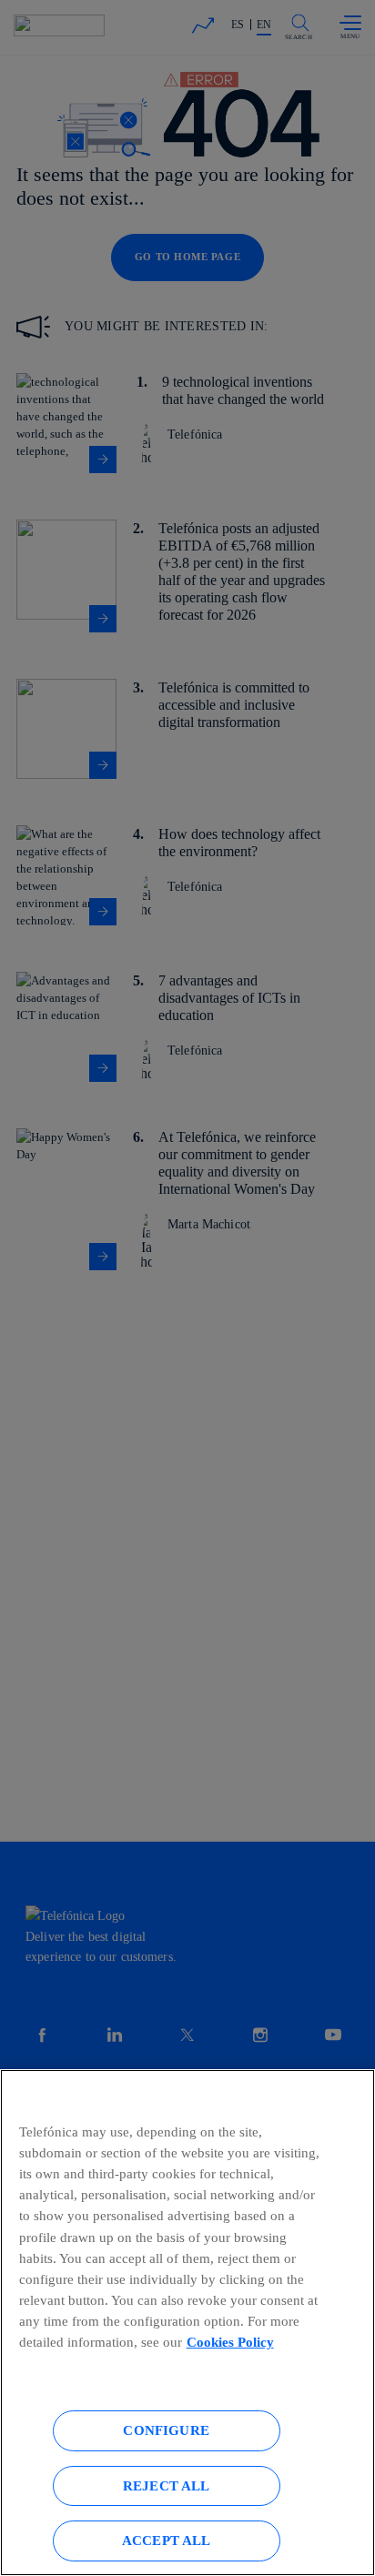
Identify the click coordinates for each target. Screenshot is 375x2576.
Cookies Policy (230, 2342)
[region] (187, 2323)
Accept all (167, 2540)
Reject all (167, 2485)
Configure (166, 2430)
